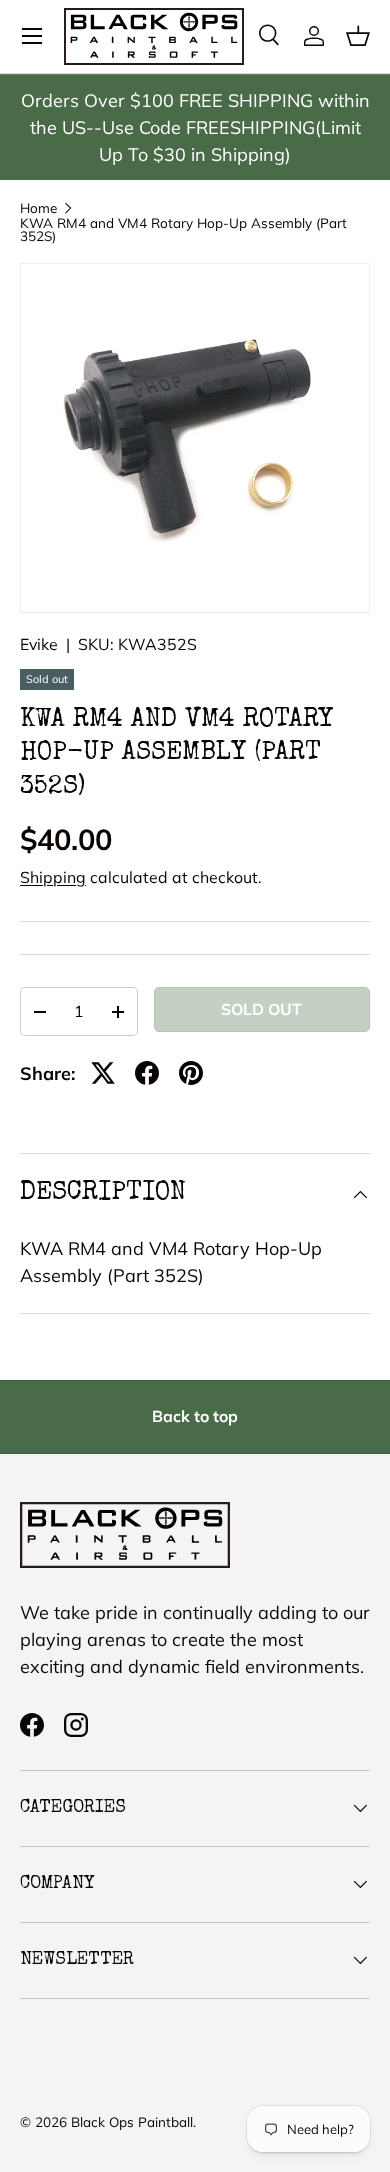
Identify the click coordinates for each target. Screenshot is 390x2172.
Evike (39, 644)
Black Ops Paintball (132, 2121)
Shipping (53, 877)
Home (38, 208)
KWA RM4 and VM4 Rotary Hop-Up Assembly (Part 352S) (183, 229)
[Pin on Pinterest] (191, 1073)
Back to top (195, 1416)
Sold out (261, 1009)
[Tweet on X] (103, 1073)
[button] (358, 36)
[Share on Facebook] (147, 1073)
